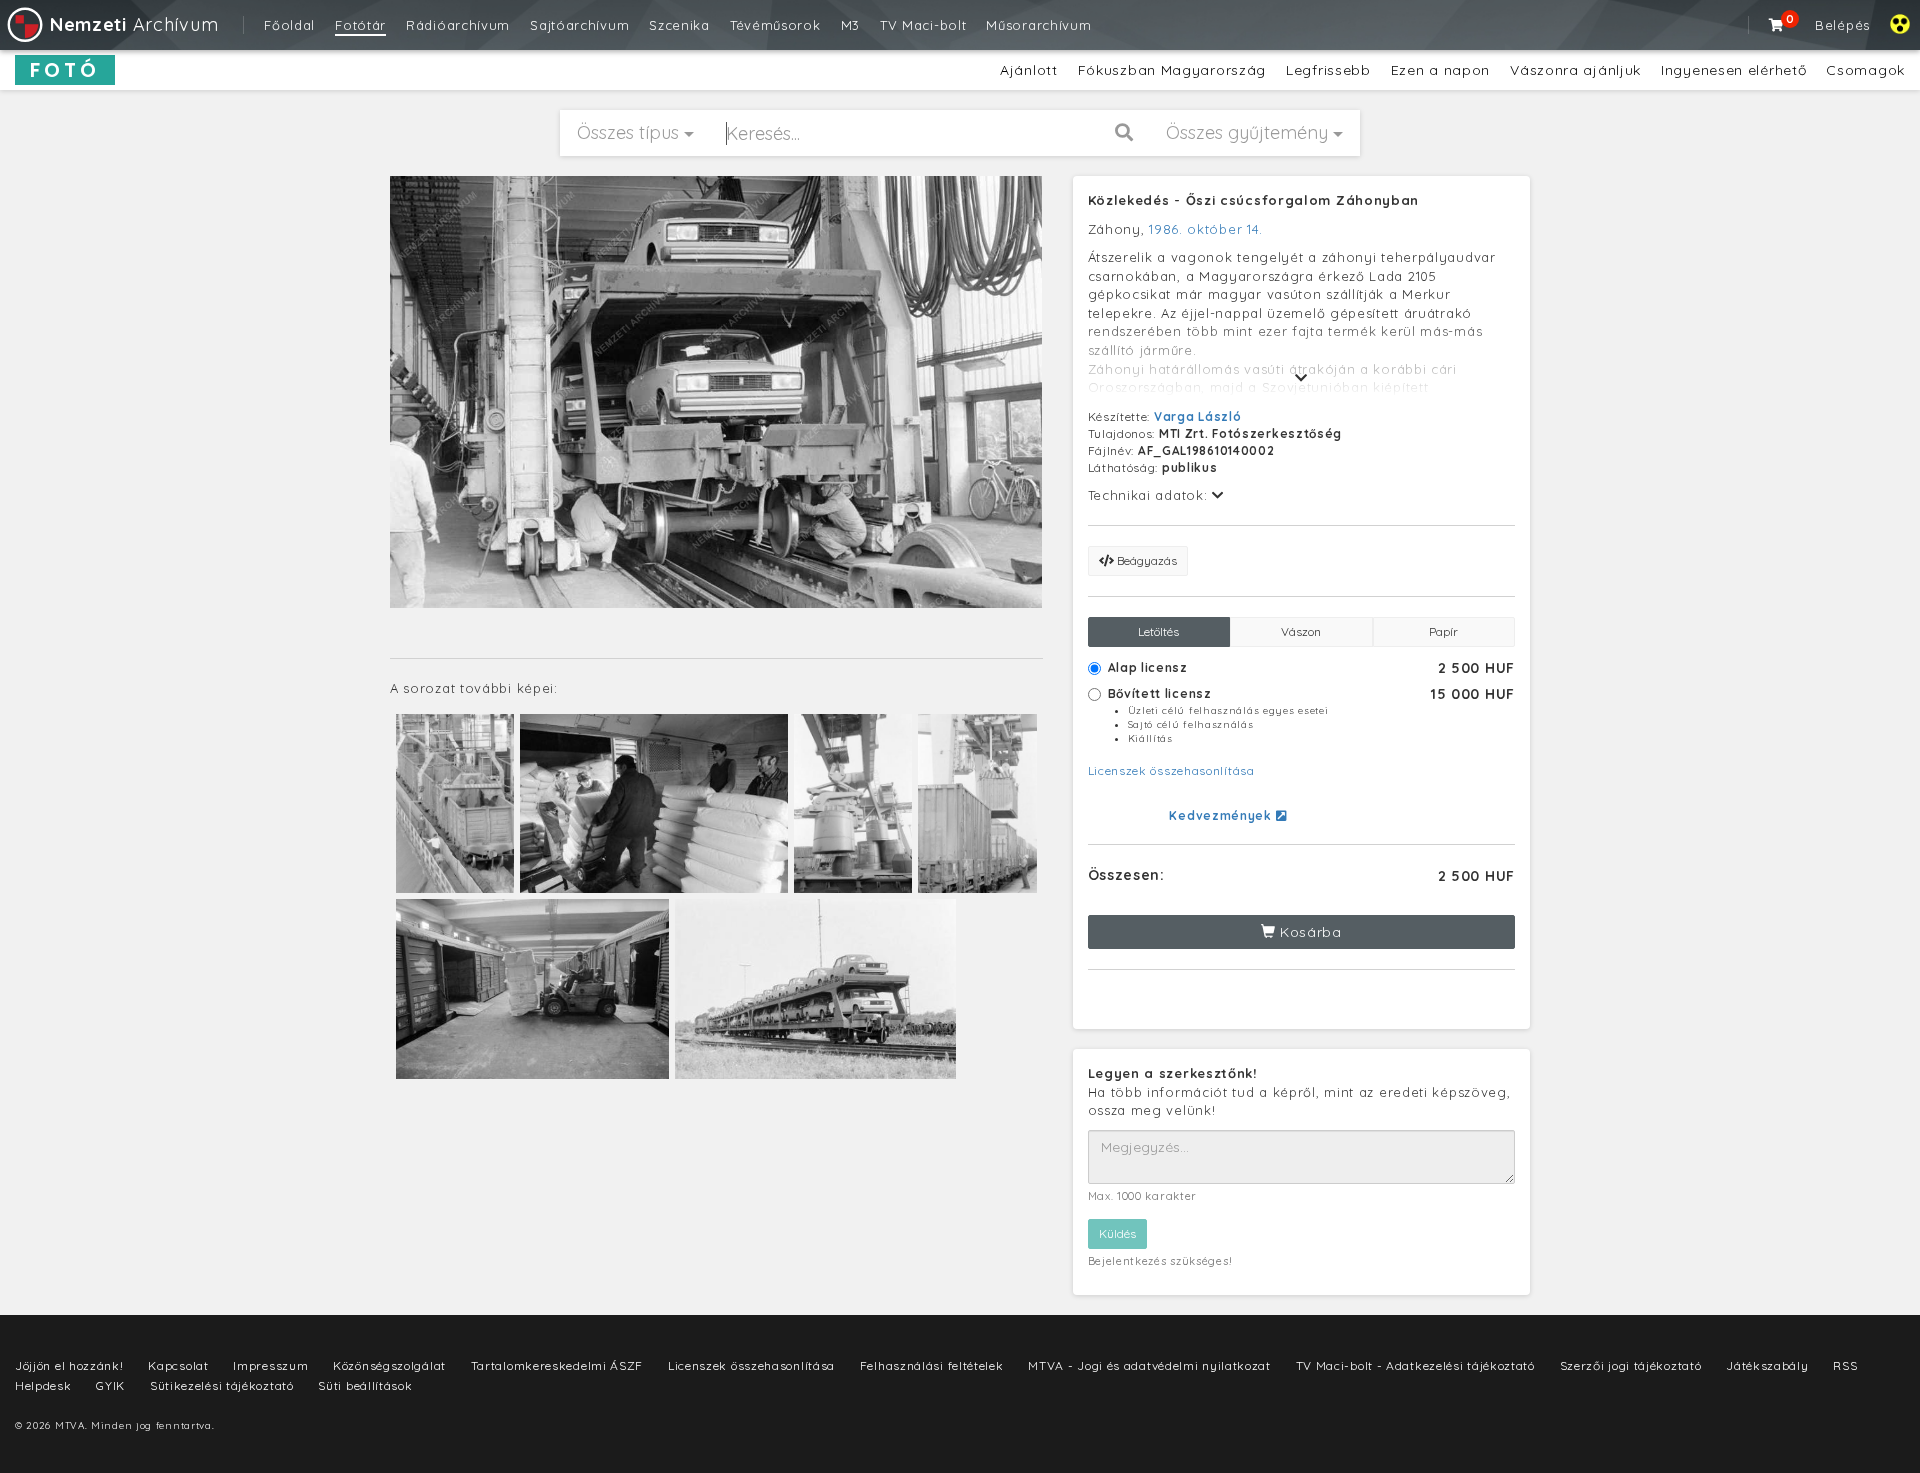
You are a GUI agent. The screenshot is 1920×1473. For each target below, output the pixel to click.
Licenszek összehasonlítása (1171, 770)
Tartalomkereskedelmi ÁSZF (557, 1365)
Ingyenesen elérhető (1733, 70)
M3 (850, 25)
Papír (1443, 631)
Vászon (1301, 631)
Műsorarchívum (1038, 25)
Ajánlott (1029, 70)
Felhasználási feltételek (932, 1365)
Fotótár (360, 25)
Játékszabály (1767, 1365)
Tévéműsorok (775, 25)
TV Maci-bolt (923, 25)
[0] (1777, 25)
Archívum (134, 24)
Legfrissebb (1328, 70)
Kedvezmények (1222, 815)
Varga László (1197, 416)
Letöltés (1158, 631)
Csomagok (1865, 70)
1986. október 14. (1206, 229)
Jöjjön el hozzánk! (69, 1365)
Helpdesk (43, 1385)
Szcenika (679, 25)
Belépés (1842, 25)
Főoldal (289, 25)
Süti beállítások (365, 1385)
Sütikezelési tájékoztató (222, 1385)
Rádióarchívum (458, 25)
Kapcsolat (178, 1365)
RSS (1845, 1365)
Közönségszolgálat (389, 1365)
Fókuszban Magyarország (1172, 70)
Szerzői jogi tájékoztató (1631, 1365)
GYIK (110, 1385)
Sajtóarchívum (579, 25)
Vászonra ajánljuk (1575, 70)
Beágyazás (1145, 560)
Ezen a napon (1440, 70)
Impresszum (270, 1365)
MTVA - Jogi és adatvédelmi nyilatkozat (1149, 1365)
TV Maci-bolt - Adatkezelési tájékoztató (1415, 1365)
